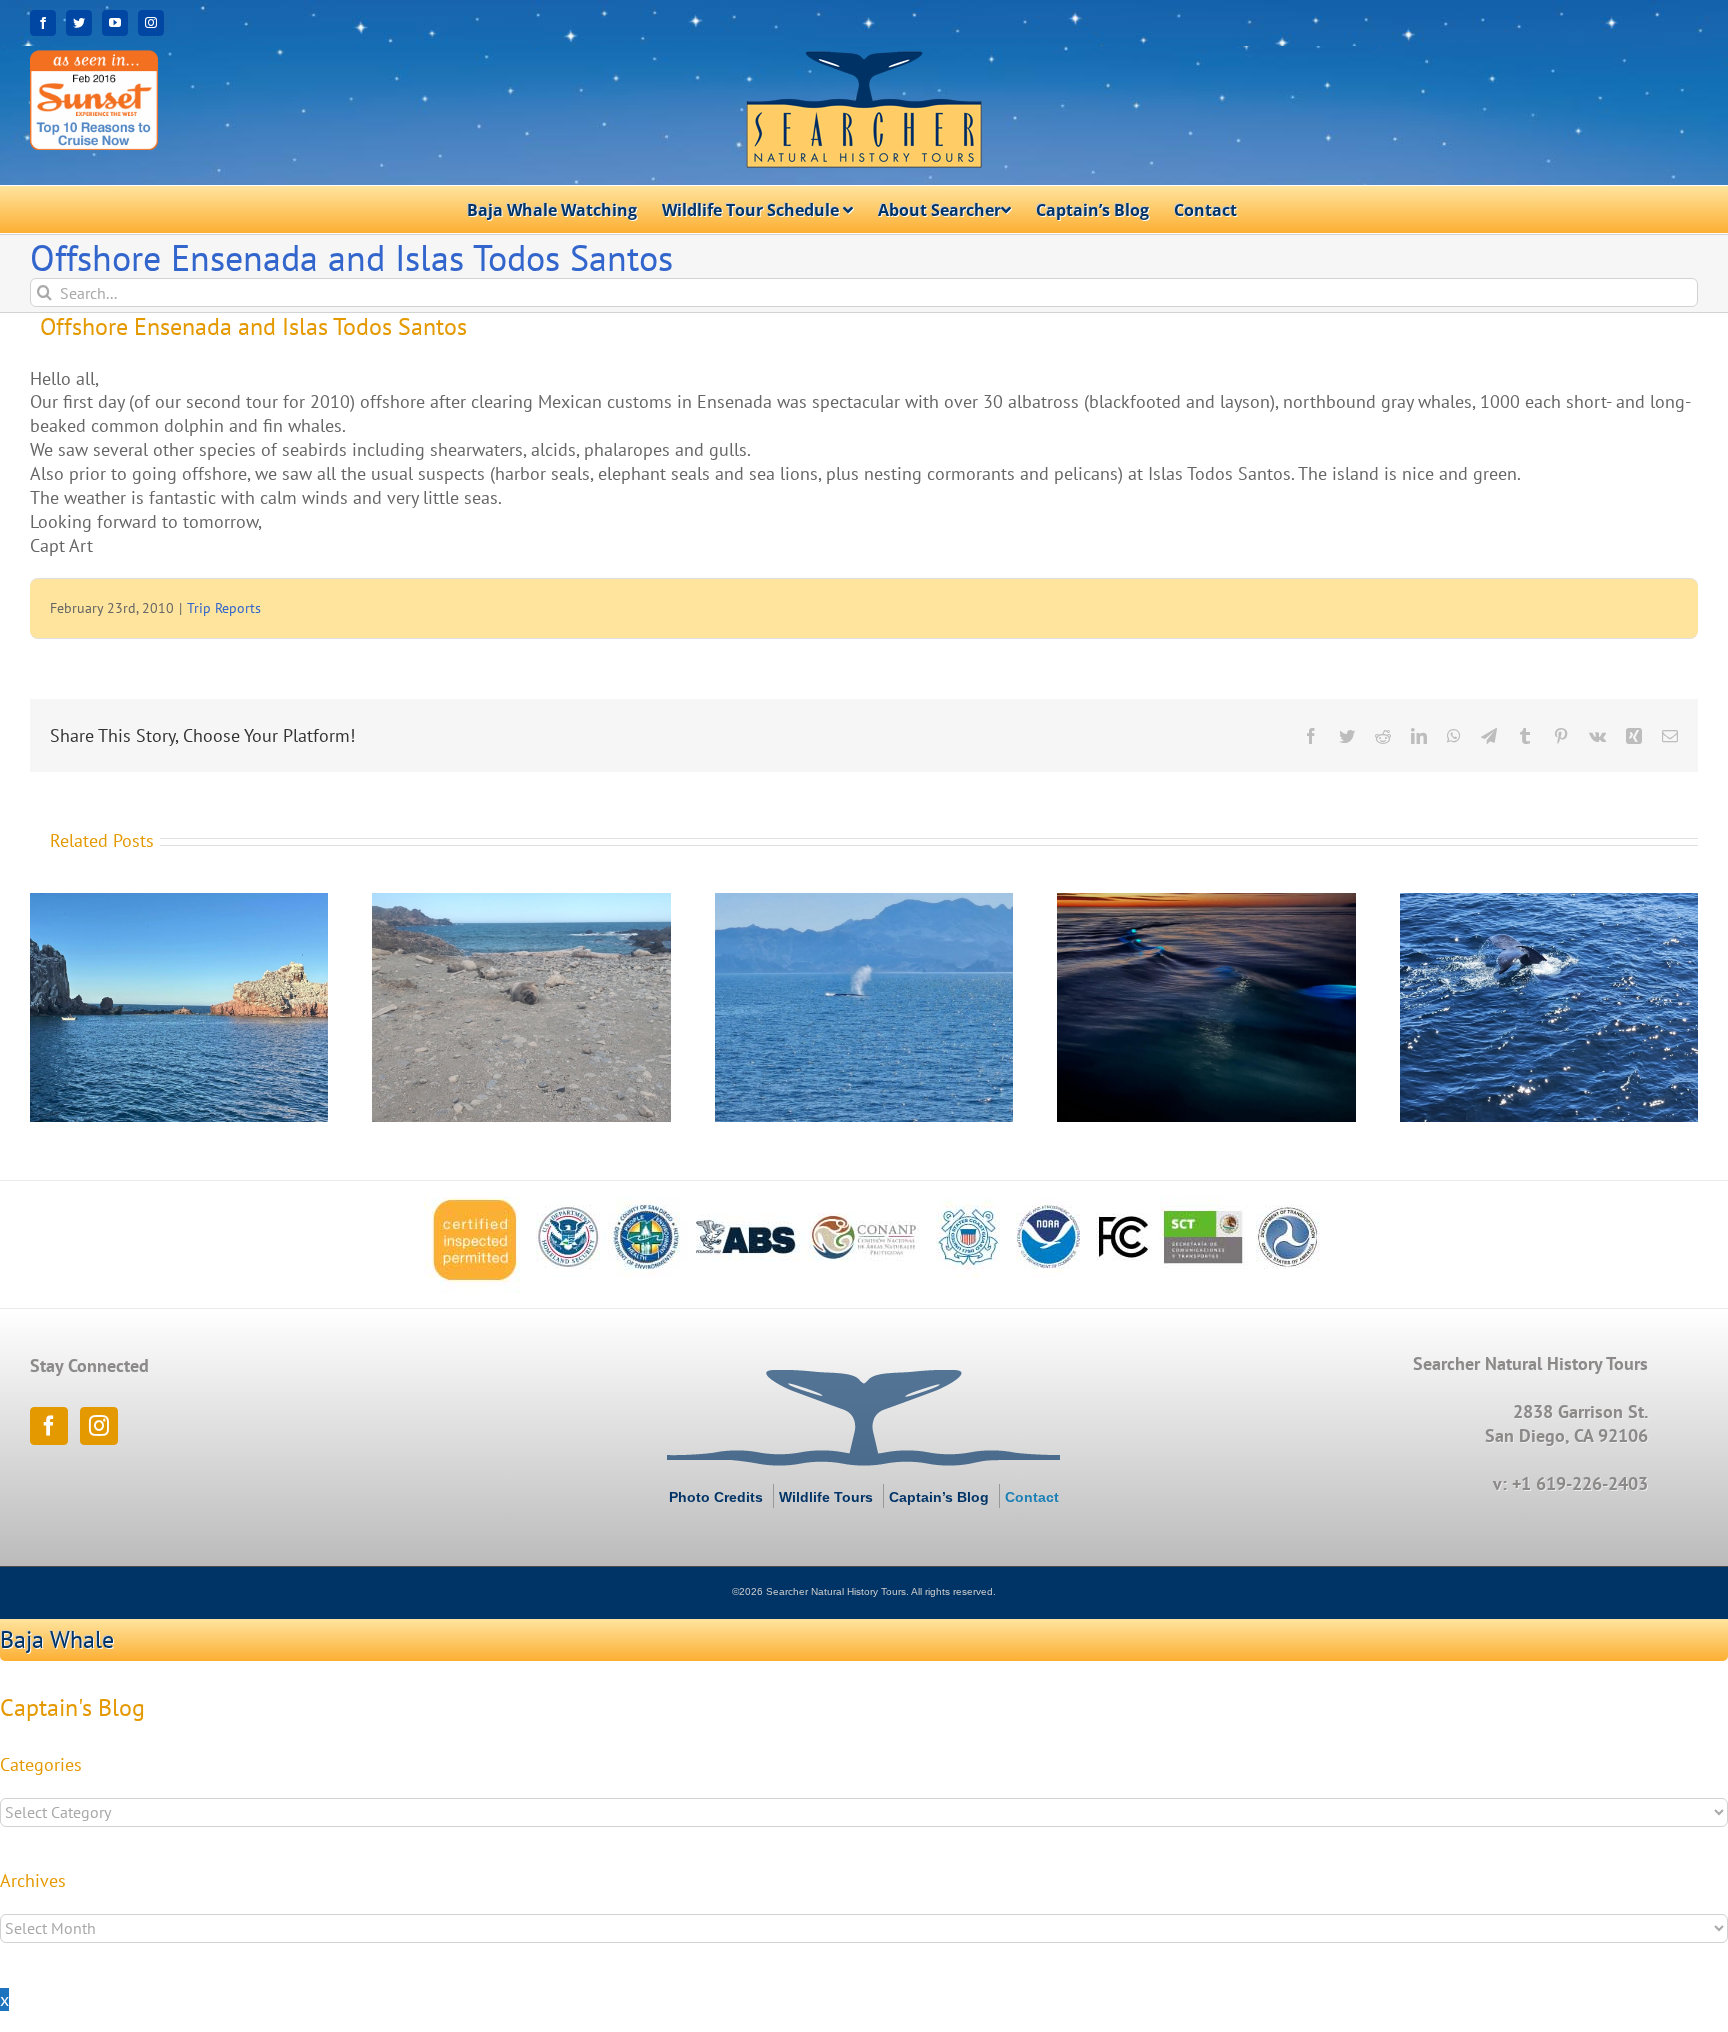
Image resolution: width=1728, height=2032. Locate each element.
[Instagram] (99, 1426)
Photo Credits (716, 1497)
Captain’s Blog (939, 1497)
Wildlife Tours (826, 1497)
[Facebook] (49, 1426)
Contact (1032, 1497)
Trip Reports (224, 608)
